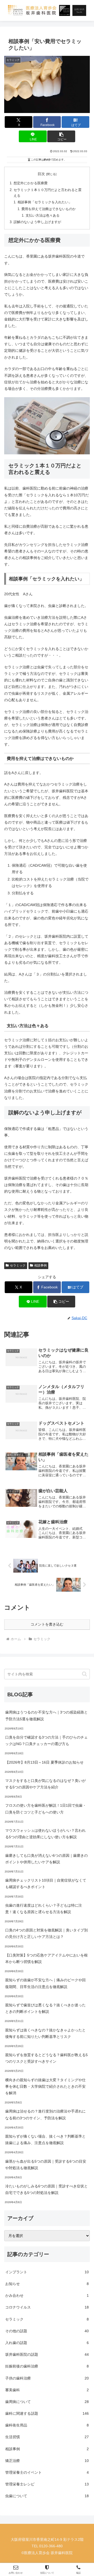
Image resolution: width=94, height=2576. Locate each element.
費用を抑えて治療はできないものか (49, 209)
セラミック (18, 1265)
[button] (61, 136)
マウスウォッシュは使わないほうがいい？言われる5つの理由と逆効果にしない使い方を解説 (45, 1834)
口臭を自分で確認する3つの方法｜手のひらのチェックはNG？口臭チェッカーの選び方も (46, 1741)
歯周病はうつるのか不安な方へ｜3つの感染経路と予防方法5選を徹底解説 (46, 1715)
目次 (41, 174)
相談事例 (40, 1265)
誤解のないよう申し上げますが (37, 222)
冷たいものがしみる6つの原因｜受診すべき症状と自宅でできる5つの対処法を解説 (46, 2189)
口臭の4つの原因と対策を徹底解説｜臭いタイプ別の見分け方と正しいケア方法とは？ (46, 1933)
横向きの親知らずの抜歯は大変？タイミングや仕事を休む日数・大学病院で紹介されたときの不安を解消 (45, 2086)
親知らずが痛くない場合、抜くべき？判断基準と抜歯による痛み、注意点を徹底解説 (45, 2140)
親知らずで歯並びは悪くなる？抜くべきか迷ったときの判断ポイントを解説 (45, 2008)
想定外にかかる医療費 (31, 183)
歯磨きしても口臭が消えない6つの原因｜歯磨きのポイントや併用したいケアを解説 (46, 1859)
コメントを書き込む (47, 1624)
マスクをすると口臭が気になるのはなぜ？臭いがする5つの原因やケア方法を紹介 (45, 1784)
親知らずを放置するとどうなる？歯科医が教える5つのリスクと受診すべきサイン (46, 2058)
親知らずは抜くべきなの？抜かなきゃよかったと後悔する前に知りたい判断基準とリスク (45, 2033)
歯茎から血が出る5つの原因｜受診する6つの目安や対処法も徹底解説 (46, 2165)
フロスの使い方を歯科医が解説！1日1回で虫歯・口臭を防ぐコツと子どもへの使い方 (46, 1809)
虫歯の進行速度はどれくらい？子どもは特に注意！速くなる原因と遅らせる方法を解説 (44, 1909)
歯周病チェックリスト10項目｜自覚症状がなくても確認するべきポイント (46, 1884)
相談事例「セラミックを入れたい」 (45, 202)
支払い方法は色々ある (43, 216)
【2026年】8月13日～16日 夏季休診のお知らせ (44, 1762)
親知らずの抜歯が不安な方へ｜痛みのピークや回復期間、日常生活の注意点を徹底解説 (45, 1983)
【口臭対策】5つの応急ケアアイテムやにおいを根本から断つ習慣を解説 (46, 1958)
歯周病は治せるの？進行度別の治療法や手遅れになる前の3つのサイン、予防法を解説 (45, 2114)
